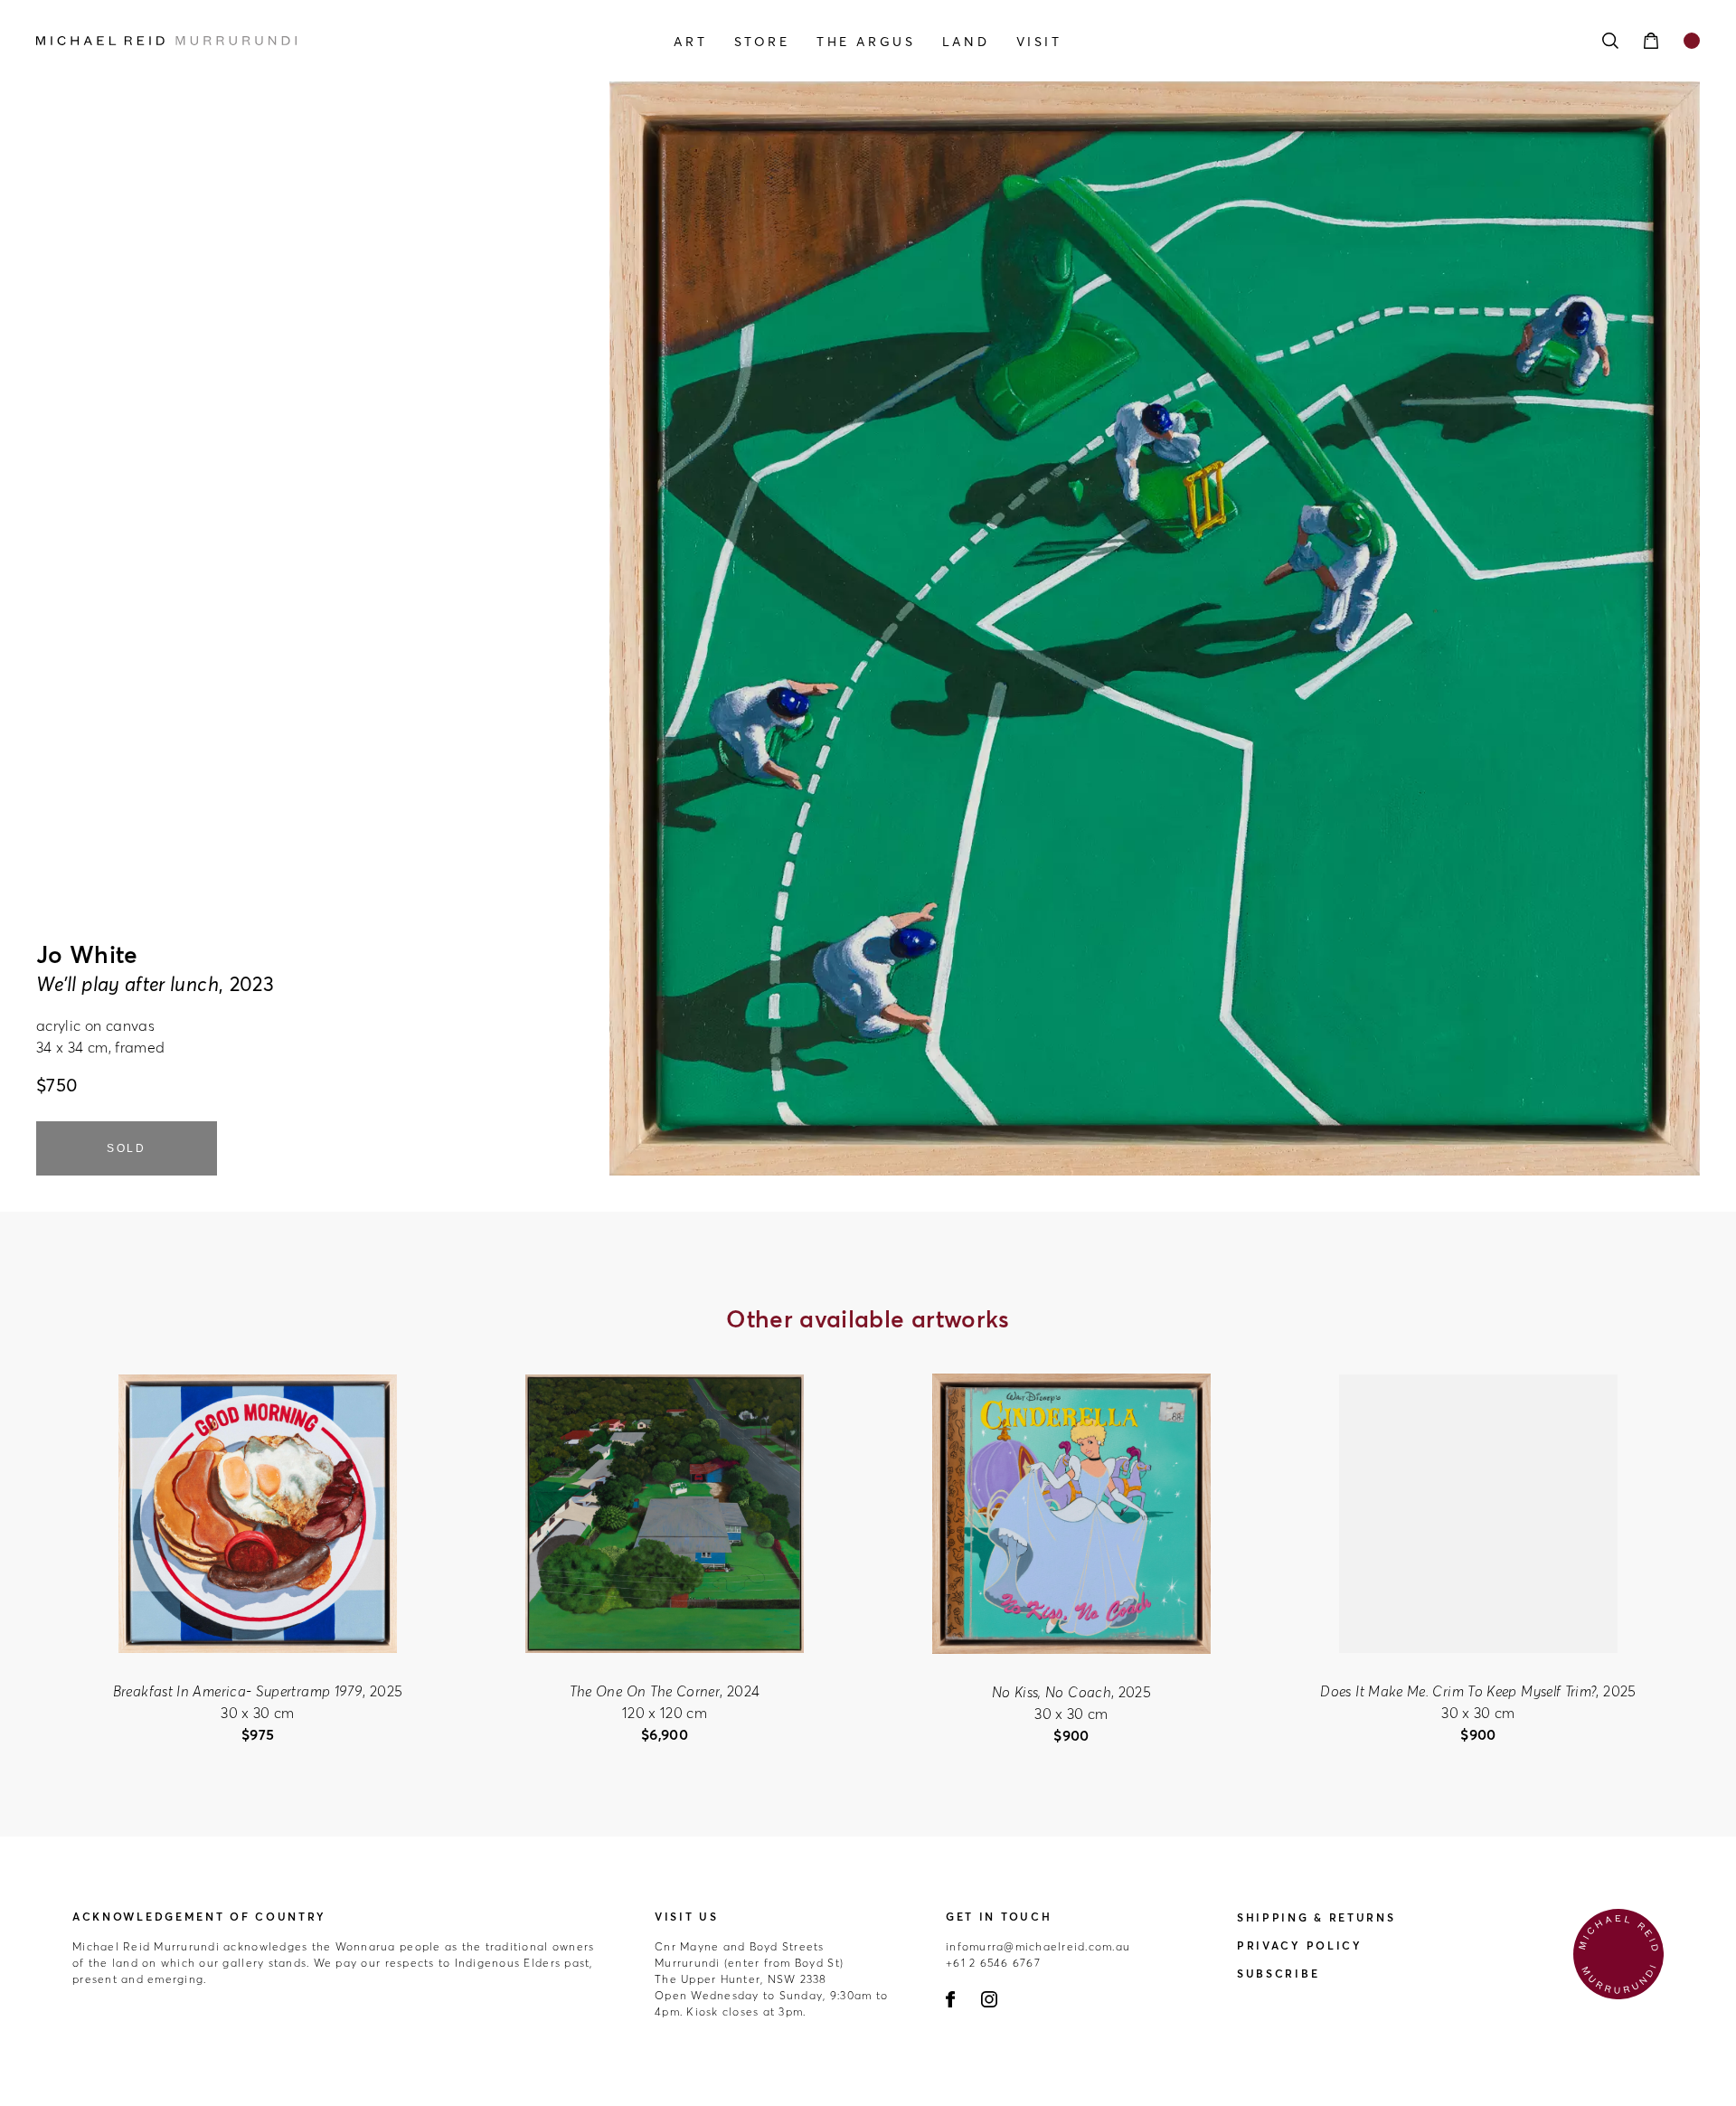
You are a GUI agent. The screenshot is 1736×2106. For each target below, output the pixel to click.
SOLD (127, 1148)
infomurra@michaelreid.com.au (1038, 1946)
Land (966, 42)
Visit (1039, 42)
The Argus (866, 42)
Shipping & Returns (1316, 1917)
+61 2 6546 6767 (993, 1963)
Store (762, 42)
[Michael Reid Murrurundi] (286, 41)
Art (690, 42)
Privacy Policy (1300, 1945)
